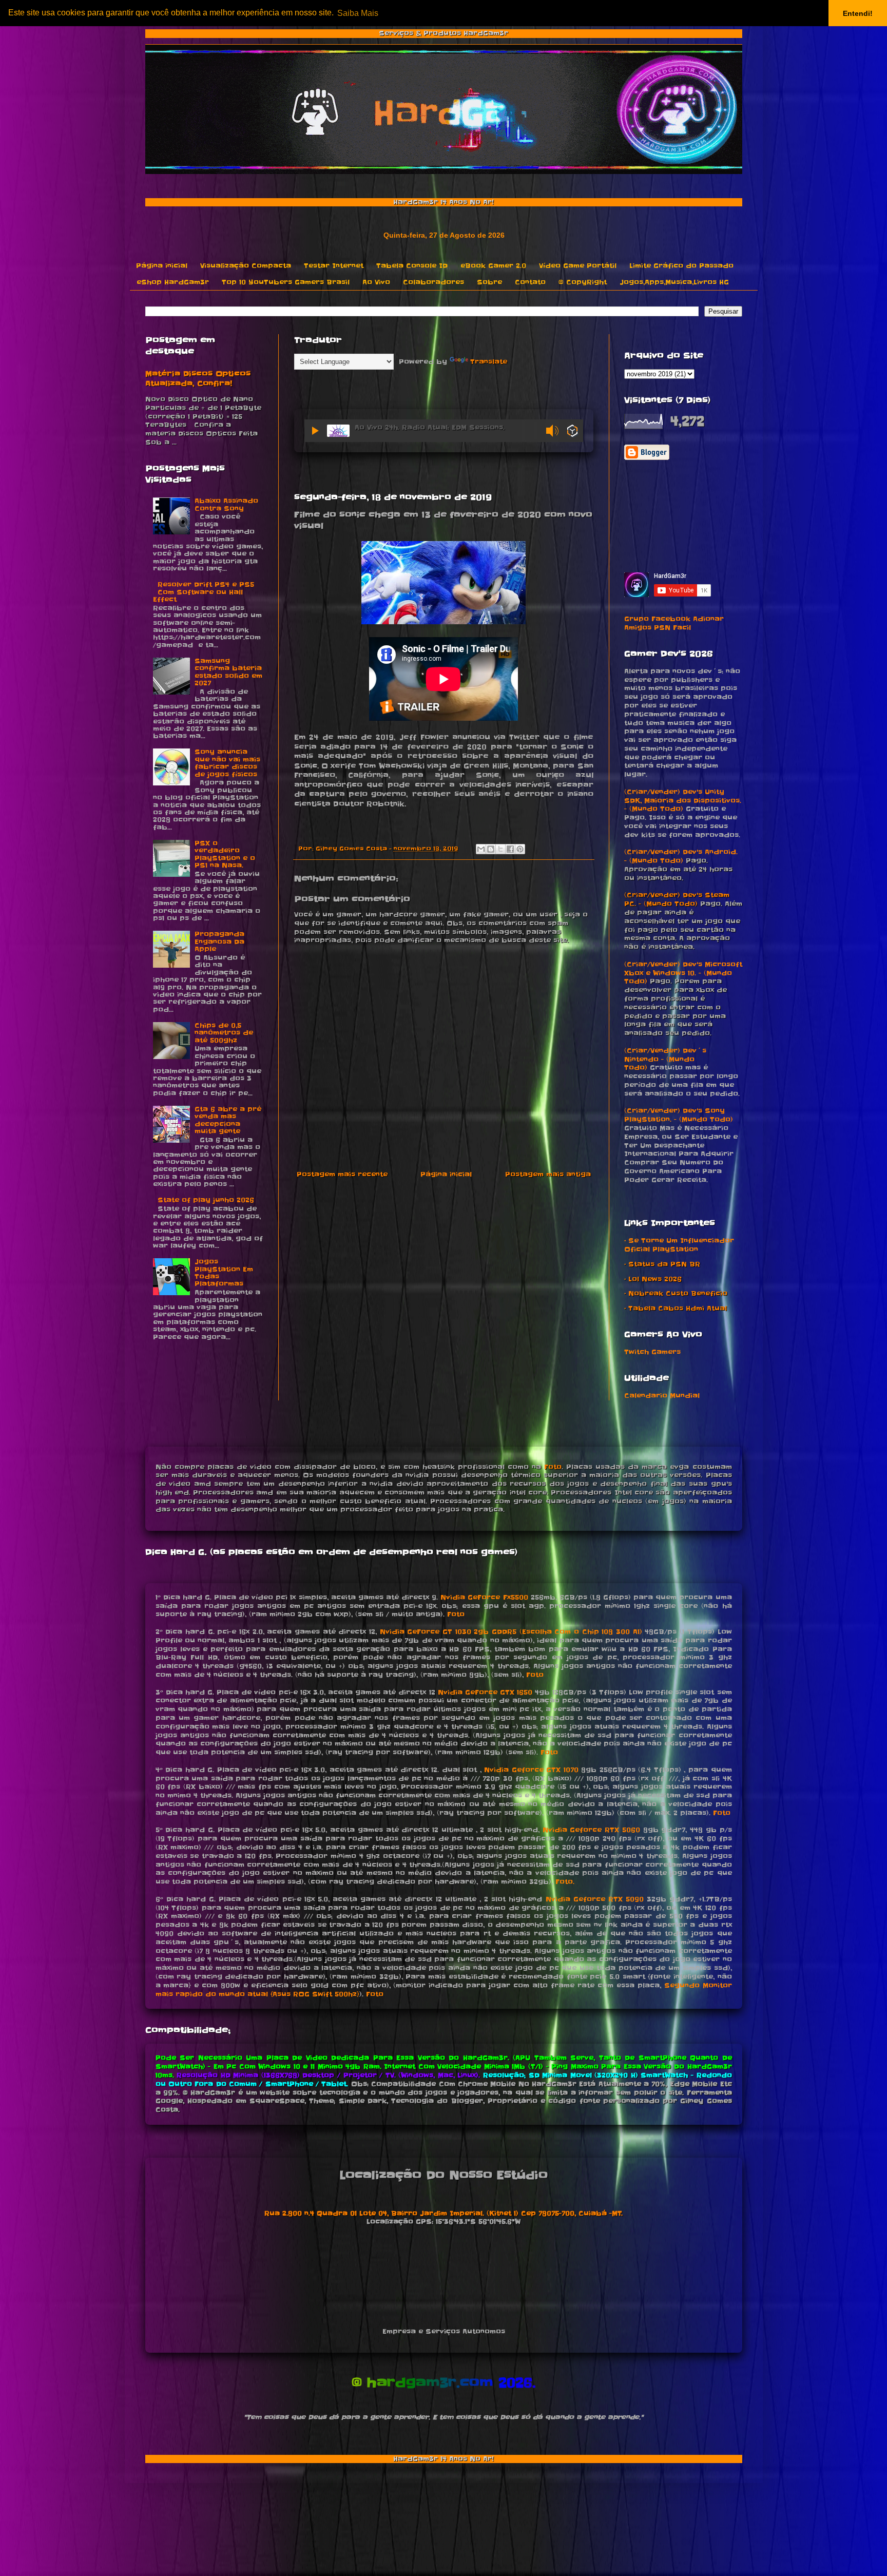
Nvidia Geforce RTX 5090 (595, 1899)
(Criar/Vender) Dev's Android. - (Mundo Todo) (681, 856)
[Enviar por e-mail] (481, 849)
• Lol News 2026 (653, 1279)
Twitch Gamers (652, 1352)
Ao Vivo (376, 282)
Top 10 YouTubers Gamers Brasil (286, 282)
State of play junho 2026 (206, 1200)
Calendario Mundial (662, 1396)
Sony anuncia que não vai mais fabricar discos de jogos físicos (227, 763)
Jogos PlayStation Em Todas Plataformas (224, 1273)
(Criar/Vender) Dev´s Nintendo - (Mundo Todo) (665, 1059)
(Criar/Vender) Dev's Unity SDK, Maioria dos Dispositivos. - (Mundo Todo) (683, 801)
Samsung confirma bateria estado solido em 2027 (228, 672)
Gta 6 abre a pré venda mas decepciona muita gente (228, 1120)
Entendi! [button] (858, 13)
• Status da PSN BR (662, 1264)
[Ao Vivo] (316, 431)
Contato (530, 282)
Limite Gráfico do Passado (681, 266)
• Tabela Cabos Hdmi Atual (676, 1308)
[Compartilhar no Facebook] (510, 849)
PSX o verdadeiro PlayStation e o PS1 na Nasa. (225, 854)
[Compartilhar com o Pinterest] (520, 849)
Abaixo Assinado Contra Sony (226, 504)
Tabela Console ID (412, 266)
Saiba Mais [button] (358, 13)
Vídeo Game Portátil (578, 266)
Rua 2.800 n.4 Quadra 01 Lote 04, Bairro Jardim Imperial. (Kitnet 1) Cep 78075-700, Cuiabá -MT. (444, 2213)
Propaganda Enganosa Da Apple (219, 941)
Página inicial (162, 266)
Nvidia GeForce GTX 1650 (485, 1692)
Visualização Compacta (246, 266)
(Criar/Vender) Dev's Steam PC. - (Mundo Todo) (677, 899)
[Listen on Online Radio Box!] (573, 432)
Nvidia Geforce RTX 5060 (591, 1830)
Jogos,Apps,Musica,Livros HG (674, 282)
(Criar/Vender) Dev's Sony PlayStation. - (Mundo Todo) (679, 1115)
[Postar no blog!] (491, 849)
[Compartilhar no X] (500, 849)
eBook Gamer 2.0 (493, 266)
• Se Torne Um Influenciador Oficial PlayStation (679, 1245)
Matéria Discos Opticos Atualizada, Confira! (198, 379)
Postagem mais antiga (548, 1174)
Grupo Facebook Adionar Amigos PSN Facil (674, 623)
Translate (489, 362)
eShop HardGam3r (173, 282)
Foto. (565, 1882)
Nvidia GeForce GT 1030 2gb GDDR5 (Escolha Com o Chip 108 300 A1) (511, 1632)
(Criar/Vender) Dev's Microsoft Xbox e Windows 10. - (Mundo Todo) (683, 973)
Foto (553, 1467)
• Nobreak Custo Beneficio (676, 1293)
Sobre (489, 282)
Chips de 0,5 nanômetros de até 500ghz (224, 1033)
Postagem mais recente (342, 1174)
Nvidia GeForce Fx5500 (484, 1597)
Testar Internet (334, 266)
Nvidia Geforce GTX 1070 (531, 1770)
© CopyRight (583, 282)
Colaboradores (433, 282)
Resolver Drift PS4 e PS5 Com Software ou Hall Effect (204, 592)
